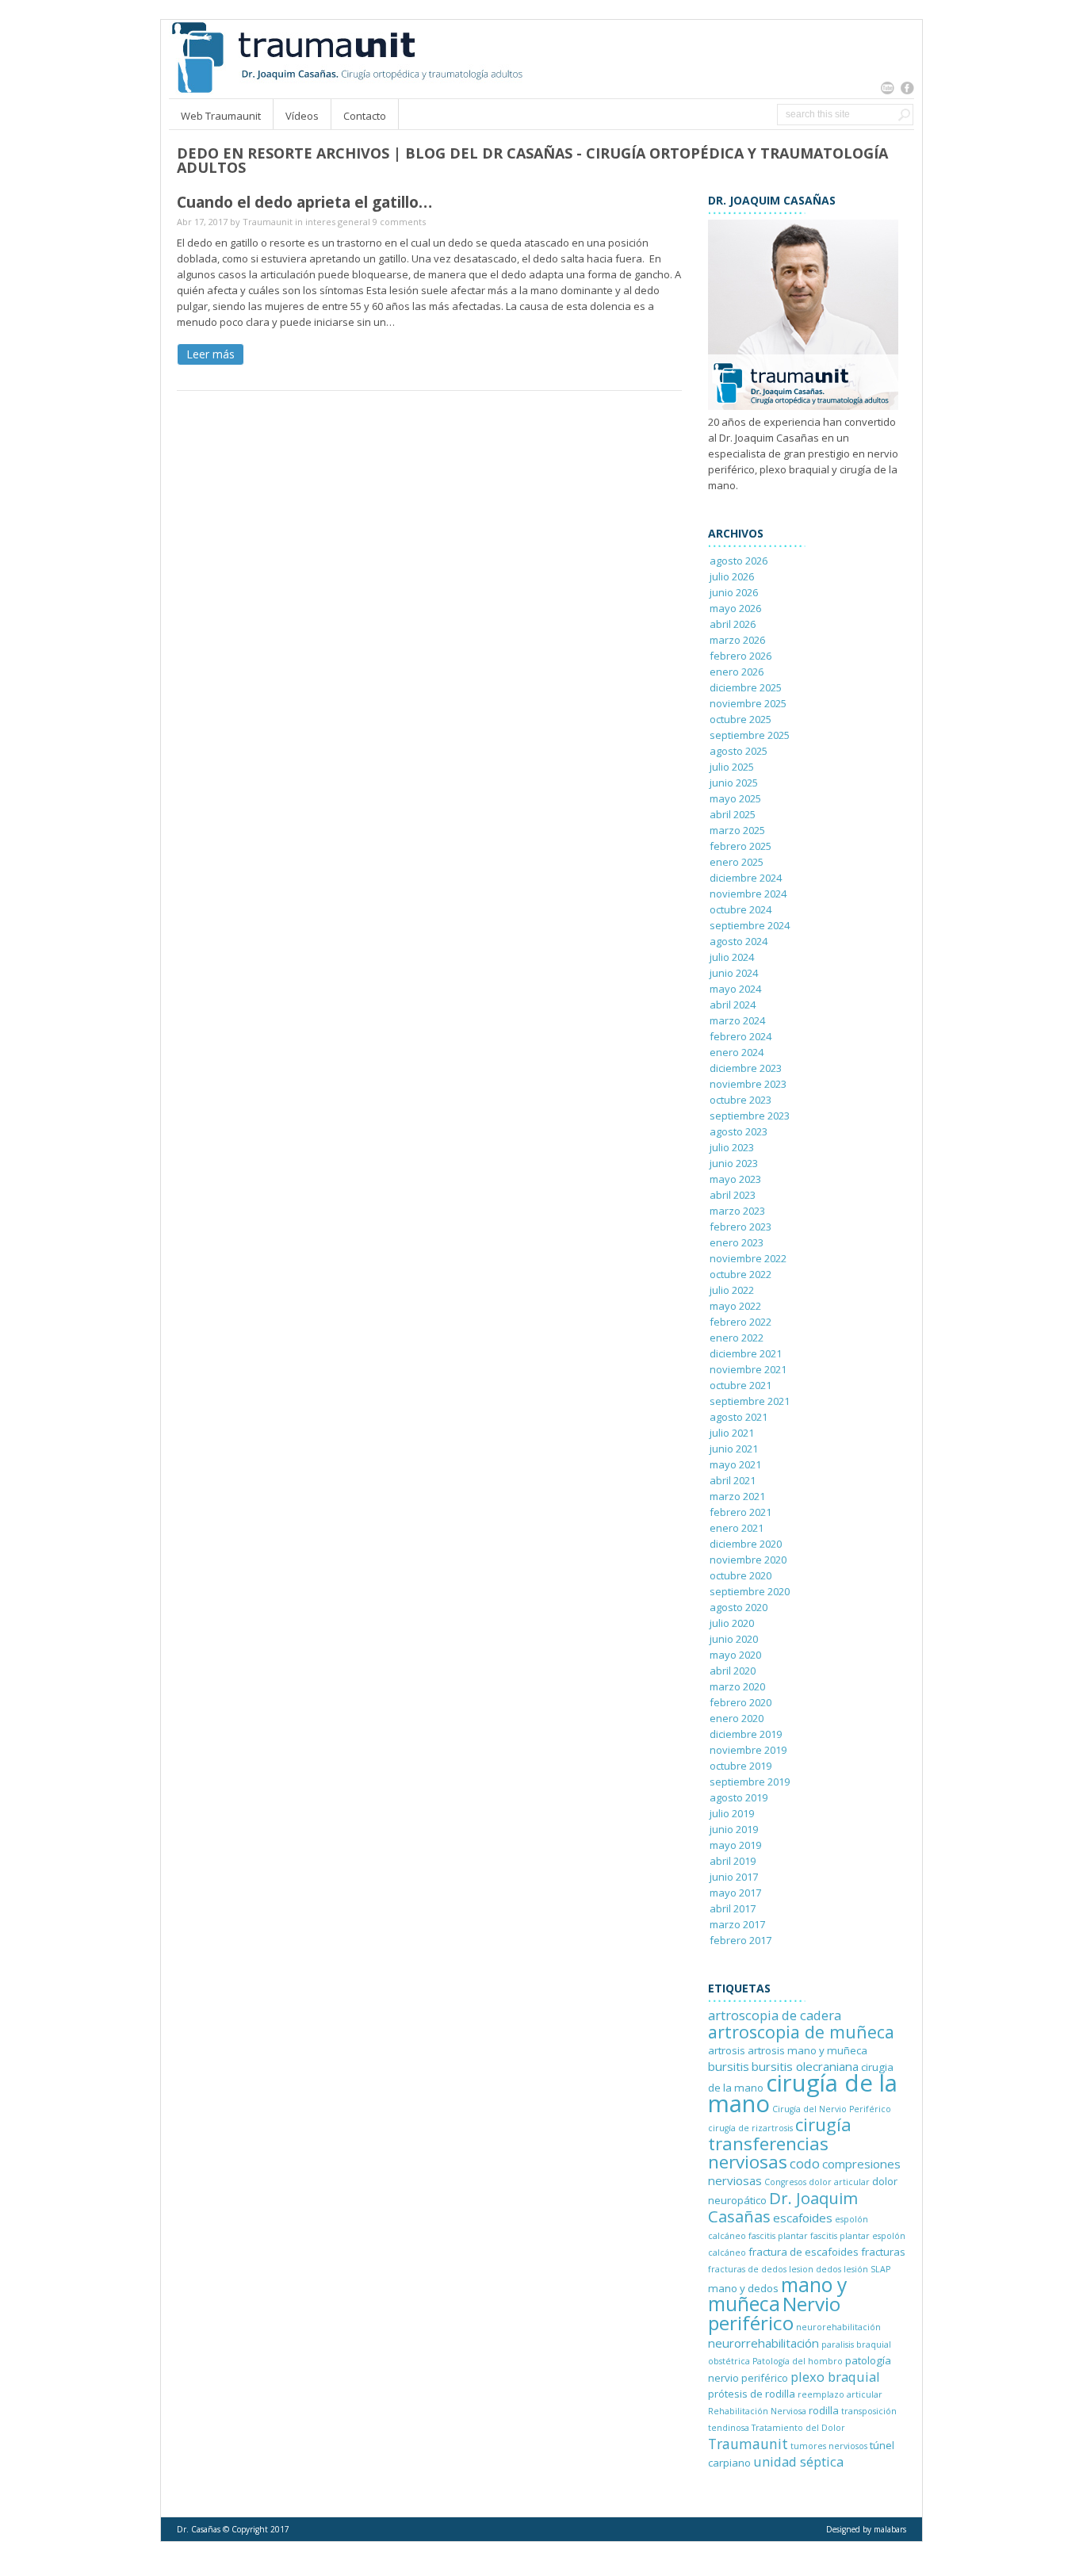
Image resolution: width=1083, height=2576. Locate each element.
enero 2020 (737, 1718)
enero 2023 (737, 1242)
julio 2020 (732, 1623)
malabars (890, 2529)
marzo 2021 (737, 1496)
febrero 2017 (740, 1940)
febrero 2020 (740, 1702)
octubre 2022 (740, 1274)
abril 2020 (733, 1671)
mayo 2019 (735, 1845)
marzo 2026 (737, 640)
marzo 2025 (737, 830)
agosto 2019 (739, 1797)
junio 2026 (734, 592)
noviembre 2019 (748, 1750)
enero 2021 (737, 1528)
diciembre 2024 (746, 878)
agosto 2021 (739, 1417)
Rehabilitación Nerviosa (757, 2411)
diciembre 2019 (746, 1734)
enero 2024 (737, 1052)
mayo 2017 (735, 1893)
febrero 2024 (740, 1036)
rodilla (824, 2410)
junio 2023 (734, 1163)
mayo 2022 (735, 1306)
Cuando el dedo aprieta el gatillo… (304, 202)
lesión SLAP (867, 2269)
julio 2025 (732, 767)
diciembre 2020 (746, 1544)
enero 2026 (737, 672)
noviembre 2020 (748, 1560)
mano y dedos (743, 2288)
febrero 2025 (740, 846)
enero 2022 (737, 1338)
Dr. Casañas (199, 2529)
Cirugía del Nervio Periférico (832, 2109)
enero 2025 (737, 862)
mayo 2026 (735, 608)
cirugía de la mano (803, 2093)
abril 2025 (733, 814)
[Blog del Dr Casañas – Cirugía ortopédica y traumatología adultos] (346, 90)
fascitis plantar (778, 2236)
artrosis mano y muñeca (807, 2050)
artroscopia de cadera (775, 2015)
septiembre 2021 (750, 1401)
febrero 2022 (740, 1322)
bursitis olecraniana (805, 2066)
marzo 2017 (737, 1924)
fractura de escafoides (804, 2252)
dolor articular (839, 2182)
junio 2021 (734, 1449)
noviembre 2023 (748, 1084)
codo (805, 2163)
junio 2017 (734, 1877)
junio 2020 (734, 1639)
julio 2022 (732, 1290)
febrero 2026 (740, 656)
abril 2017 (733, 1908)
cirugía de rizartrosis (750, 2128)
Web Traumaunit (221, 116)
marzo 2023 (737, 1211)
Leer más (210, 354)
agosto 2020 (739, 1607)
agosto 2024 (739, 941)
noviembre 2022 (748, 1258)
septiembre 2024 (750, 925)
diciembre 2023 (746, 1068)
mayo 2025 (735, 798)
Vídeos (302, 116)
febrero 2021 (740, 1512)
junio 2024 (734, 973)
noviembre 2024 (748, 894)
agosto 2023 (739, 1131)
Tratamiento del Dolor (798, 2428)
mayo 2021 (735, 1464)
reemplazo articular (840, 2394)
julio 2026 (732, 576)
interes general (338, 222)
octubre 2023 (740, 1100)
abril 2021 (733, 1480)
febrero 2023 (740, 1227)
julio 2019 (732, 1813)
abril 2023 (733, 1195)
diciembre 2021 (746, 1353)
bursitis (729, 2066)
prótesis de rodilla (752, 2394)
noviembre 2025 (748, 703)
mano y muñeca (777, 2294)
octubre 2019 (740, 1766)
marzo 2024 (737, 1020)
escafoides (803, 2218)
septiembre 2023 (750, 1116)
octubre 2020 (740, 1575)
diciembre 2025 (746, 687)
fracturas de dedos (747, 2269)
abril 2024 (733, 1005)
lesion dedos (815, 2269)
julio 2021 (732, 1433)
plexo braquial (835, 2377)
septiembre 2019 (750, 1782)
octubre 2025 (740, 719)
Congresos (785, 2182)
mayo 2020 (735, 1655)
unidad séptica (798, 2461)
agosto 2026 (739, 561)
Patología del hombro (798, 2361)
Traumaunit (268, 222)
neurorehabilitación (838, 2327)
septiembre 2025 (750, 735)
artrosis (727, 2050)
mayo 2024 (735, 989)
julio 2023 (732, 1147)
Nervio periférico (774, 2313)
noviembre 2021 (748, 1369)
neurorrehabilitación (763, 2343)
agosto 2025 (739, 751)
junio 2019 (734, 1829)
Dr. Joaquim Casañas (783, 2207)
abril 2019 (733, 1861)
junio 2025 (734, 783)
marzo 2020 (737, 1686)
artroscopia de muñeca (801, 2032)
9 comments (399, 222)
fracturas (883, 2252)
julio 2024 (732, 957)
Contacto (365, 116)
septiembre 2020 (750, 1591)
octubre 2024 (740, 909)
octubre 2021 (740, 1385)
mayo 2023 (735, 1179)
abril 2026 (733, 624)
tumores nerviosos (829, 2446)
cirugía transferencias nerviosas (780, 2143)
